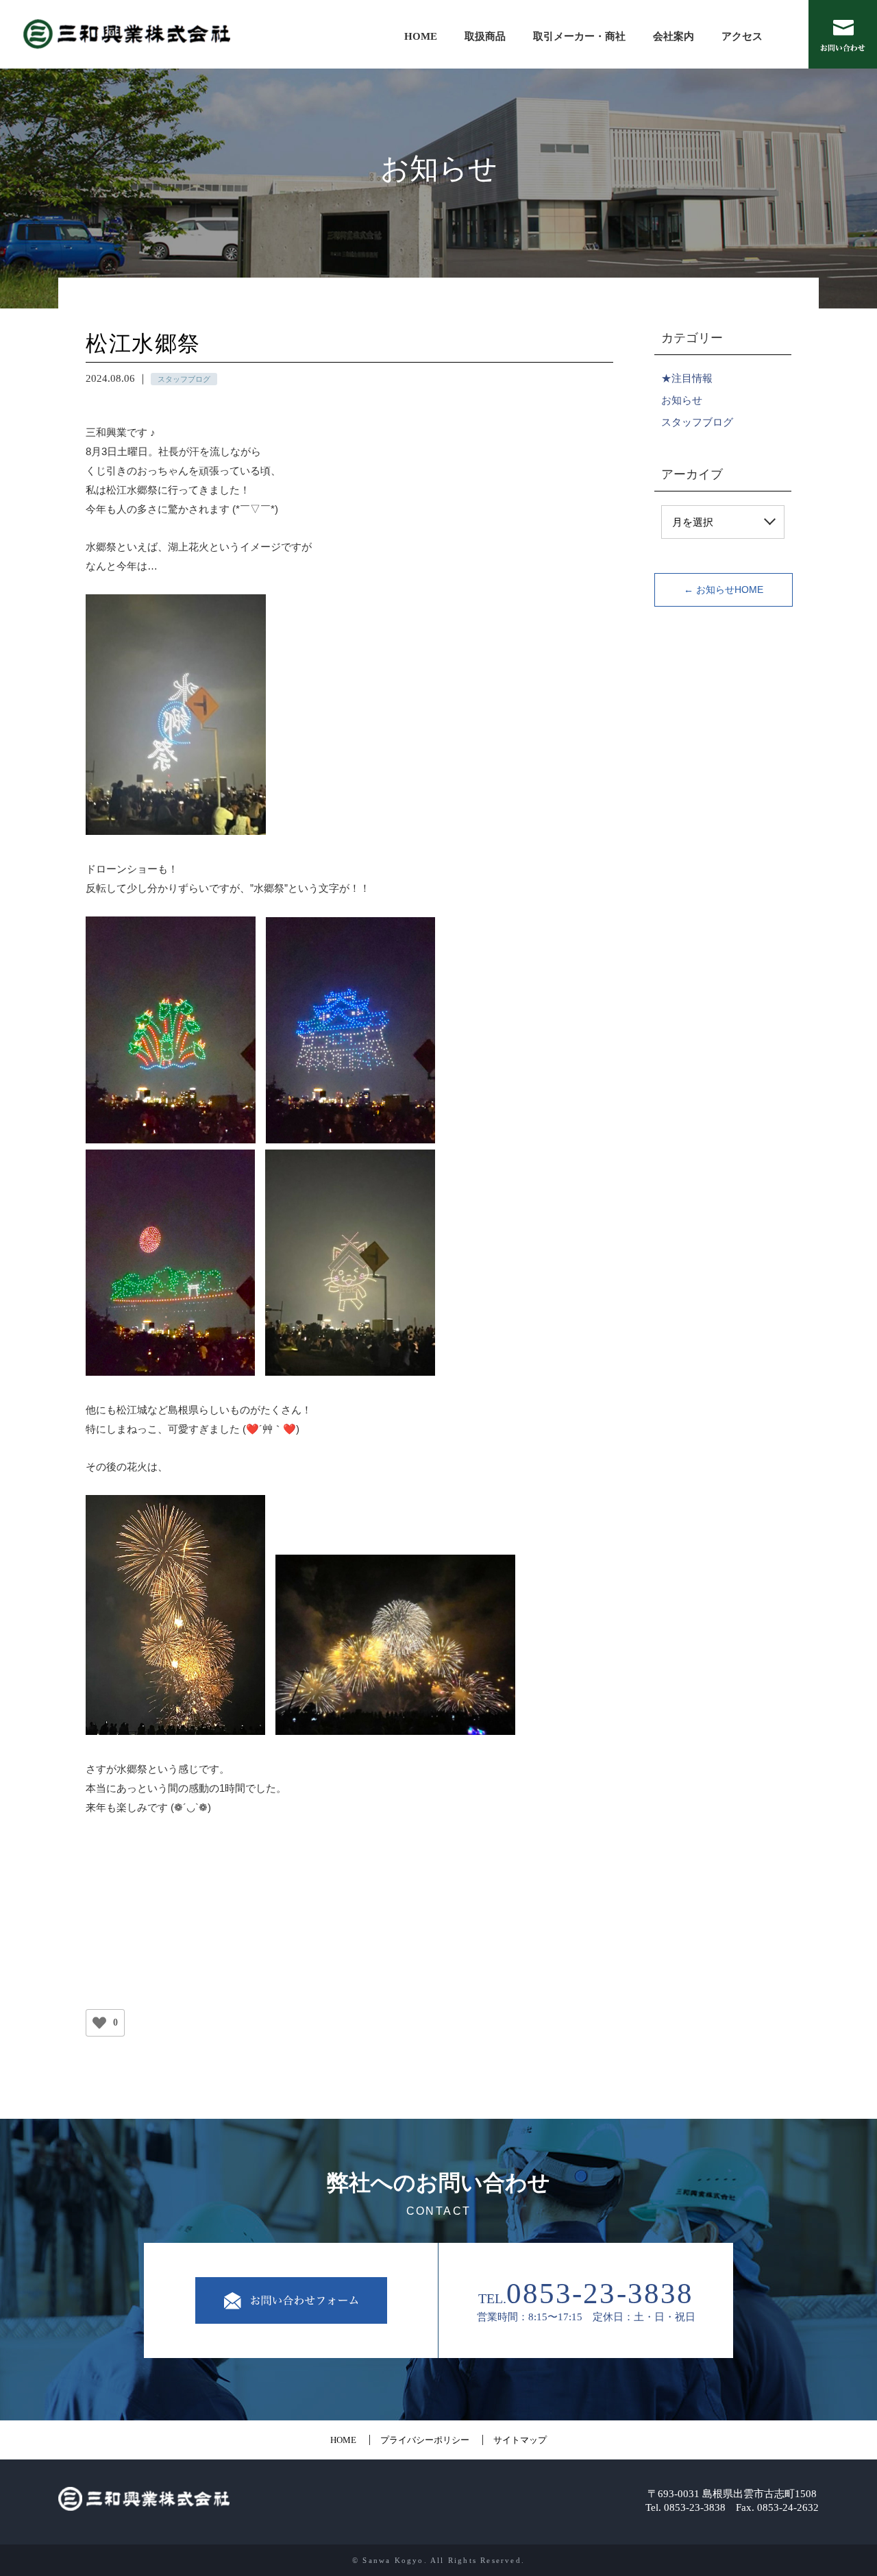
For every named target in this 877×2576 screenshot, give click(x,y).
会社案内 (674, 36)
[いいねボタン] (99, 2023)
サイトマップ (520, 2440)
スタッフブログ (697, 422)
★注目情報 (687, 378)
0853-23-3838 (600, 2293)
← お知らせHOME (724, 590)
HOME (421, 36)
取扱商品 (485, 36)
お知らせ (682, 400)
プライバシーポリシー (425, 2440)
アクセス (742, 36)
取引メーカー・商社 (579, 36)
